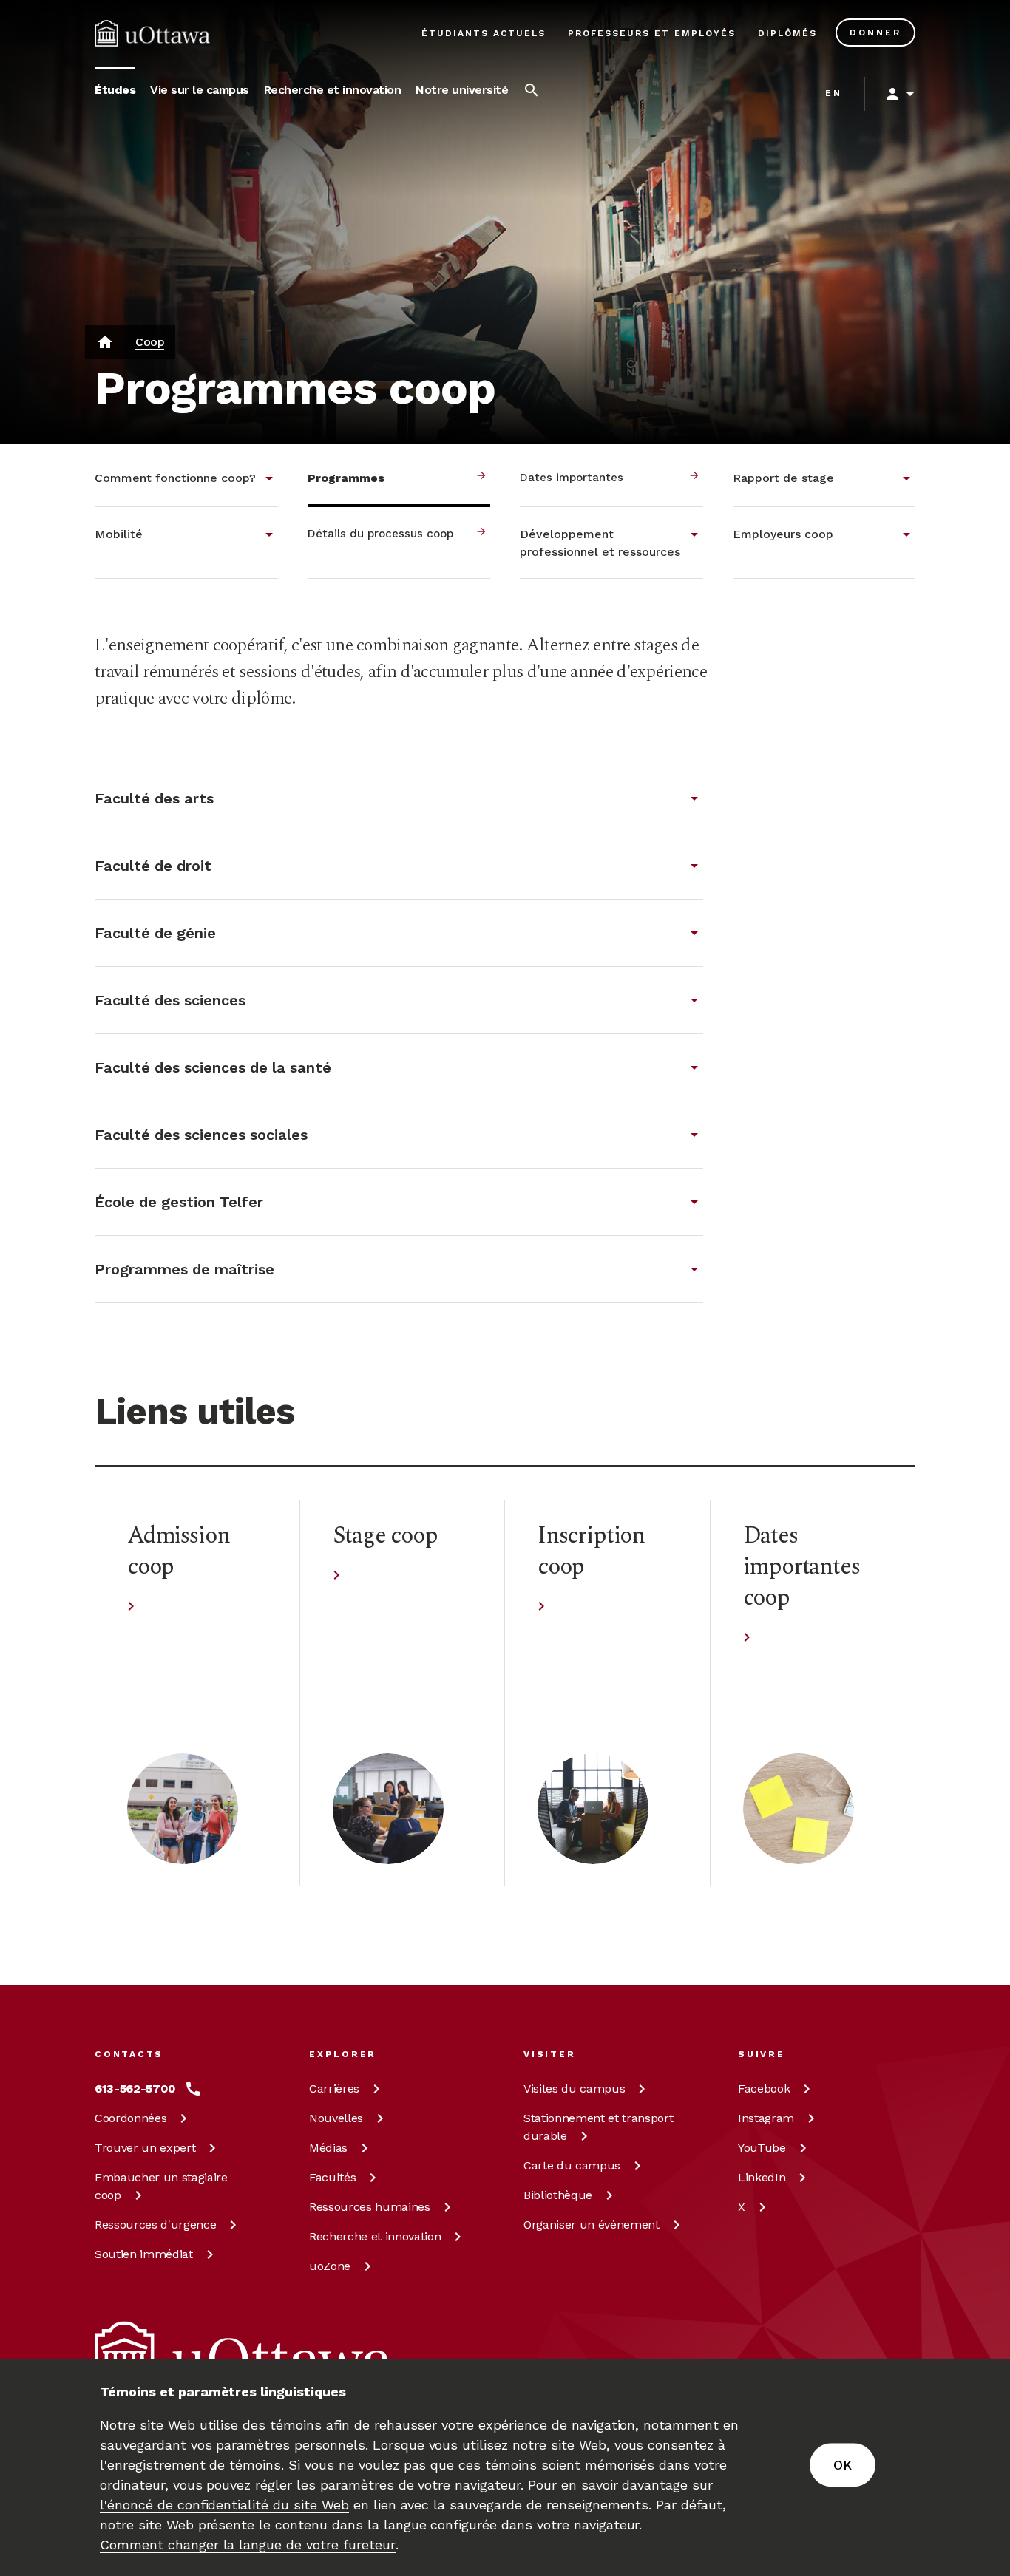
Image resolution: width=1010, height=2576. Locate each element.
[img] (152, 33)
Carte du (572, 2165)
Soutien (144, 2254)
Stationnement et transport (598, 2127)
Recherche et (375, 2236)
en (834, 93)
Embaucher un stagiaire (161, 2186)
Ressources (155, 2225)
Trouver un (145, 2148)
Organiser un (592, 2225)
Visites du (574, 2089)
